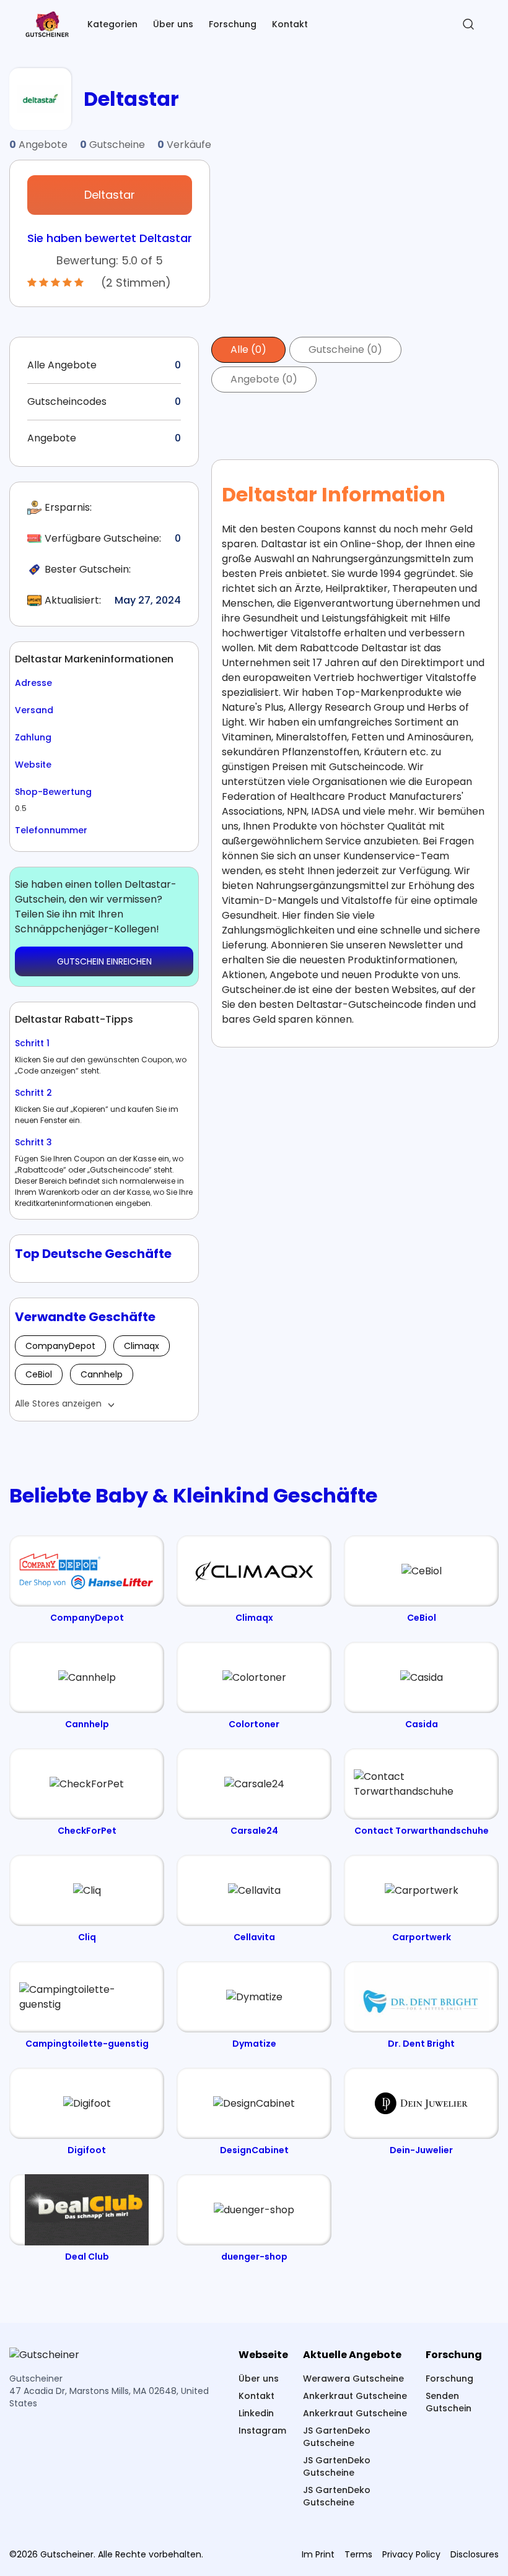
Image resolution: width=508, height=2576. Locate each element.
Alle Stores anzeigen (58, 1403)
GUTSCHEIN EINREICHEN (104, 961)
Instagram (262, 2431)
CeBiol (39, 1374)
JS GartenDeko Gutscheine (337, 2437)
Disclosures (475, 2554)
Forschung (233, 24)
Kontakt (290, 24)
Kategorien (112, 24)
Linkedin (256, 2413)
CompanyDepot (60, 1346)
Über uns (173, 24)
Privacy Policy (411, 2554)
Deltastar (110, 195)
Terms (358, 2554)
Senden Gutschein (449, 2402)
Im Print (318, 2554)
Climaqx (142, 1346)
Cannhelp (102, 1374)
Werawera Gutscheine (353, 2379)
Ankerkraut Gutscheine (355, 2396)
